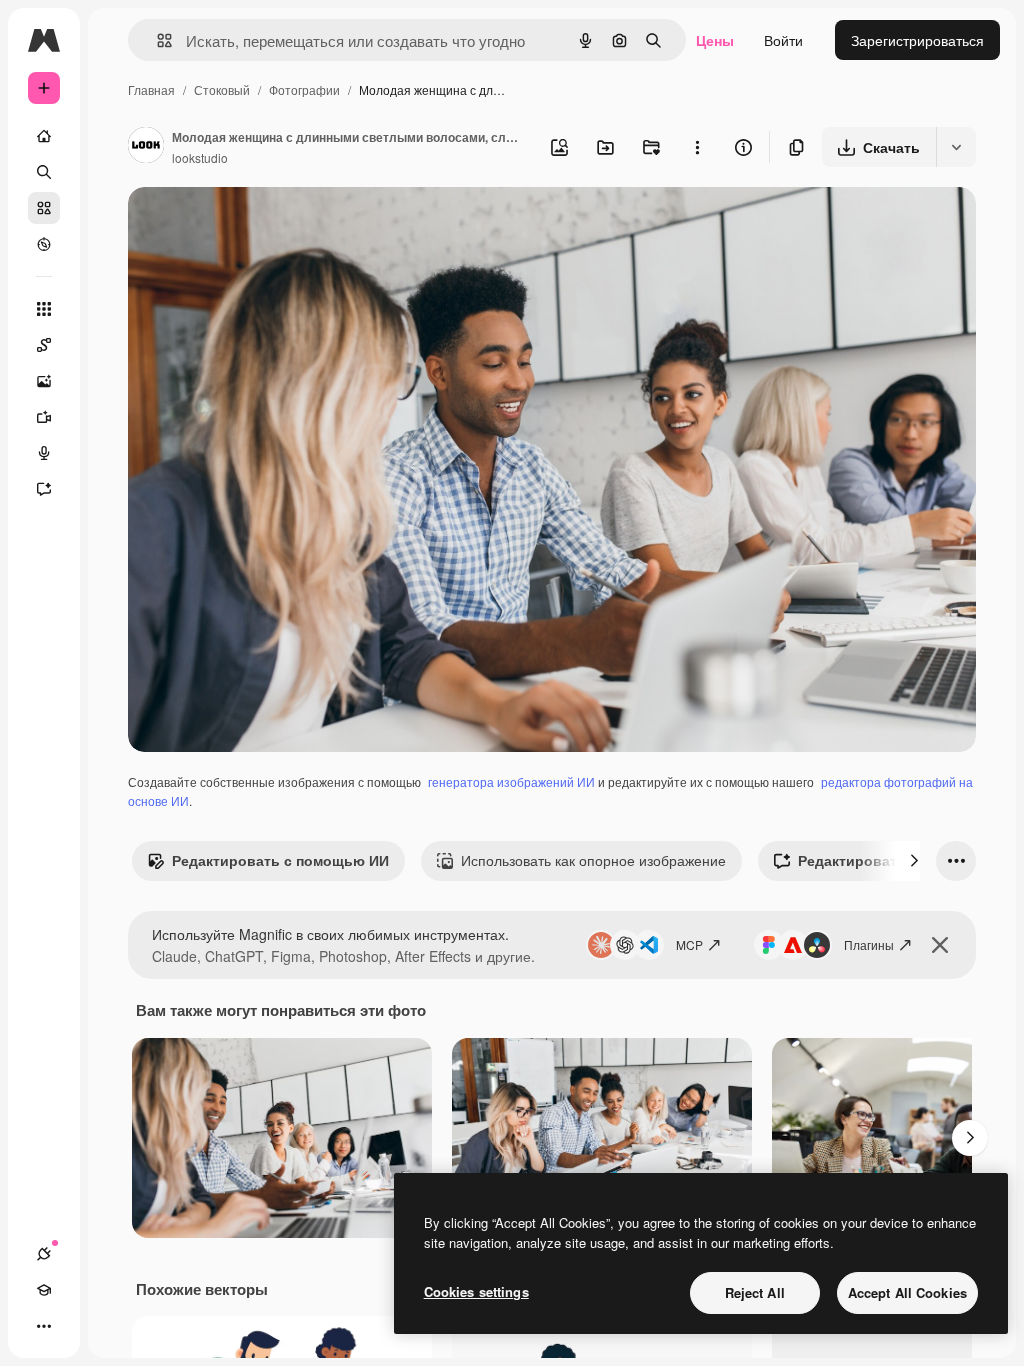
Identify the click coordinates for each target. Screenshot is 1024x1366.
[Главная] (44, 136)
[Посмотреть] (44, 244)
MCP (689, 944)
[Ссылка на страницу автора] (146, 147)
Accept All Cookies (907, 1292)
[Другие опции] (697, 147)
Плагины (869, 944)
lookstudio (200, 157)
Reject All (755, 1292)
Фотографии (304, 89)
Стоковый (222, 89)
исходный (262, 225)
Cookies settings (476, 1291)
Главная (151, 89)
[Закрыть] (940, 945)
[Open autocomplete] (156, 40)
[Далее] (914, 861)
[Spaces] (44, 345)
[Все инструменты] (44, 309)
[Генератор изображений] (44, 381)
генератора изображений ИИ (511, 781)
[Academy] (44, 1290)
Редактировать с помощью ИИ (280, 860)
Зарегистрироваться (917, 40)
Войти (783, 40)
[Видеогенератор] (44, 417)
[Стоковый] (44, 208)
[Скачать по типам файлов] (956, 147)
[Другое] (44, 1326)
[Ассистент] (44, 489)
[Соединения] (44, 1254)
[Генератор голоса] (44, 453)
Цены (715, 40)
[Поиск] (44, 172)
